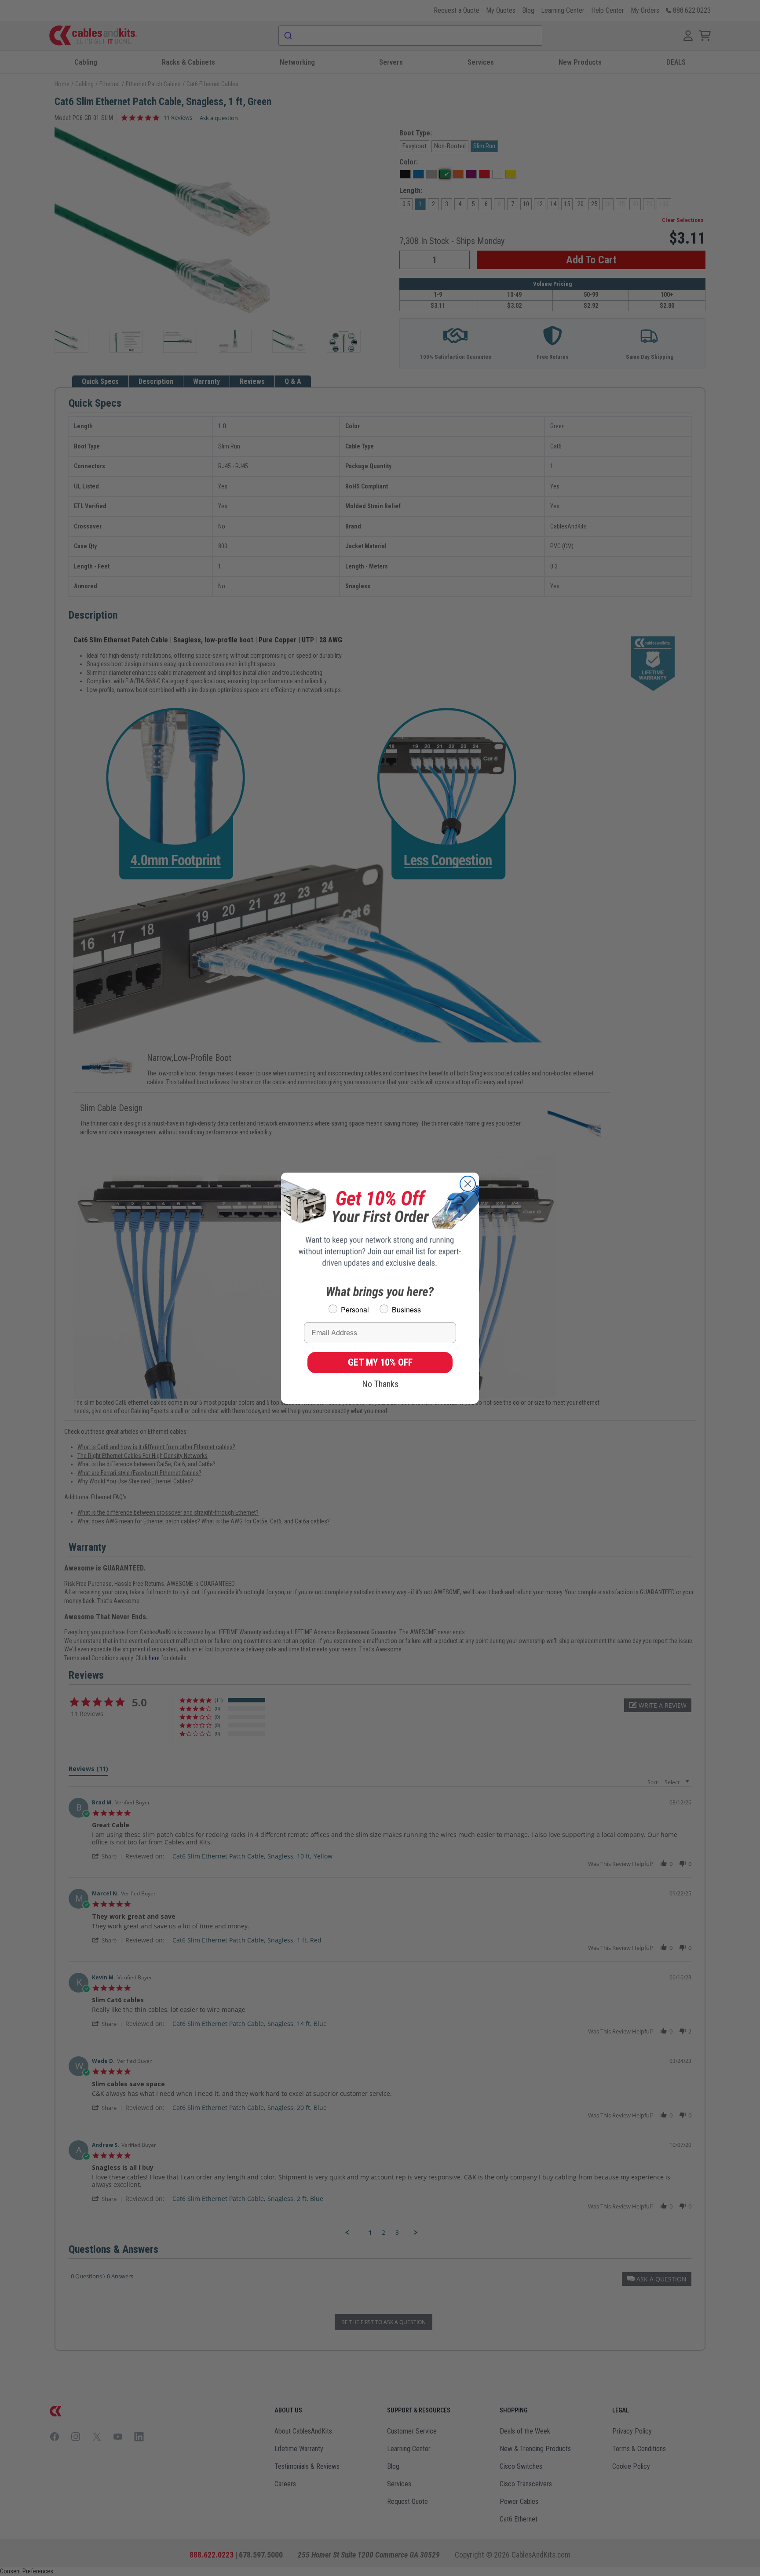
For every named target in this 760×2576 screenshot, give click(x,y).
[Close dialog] (468, 1184)
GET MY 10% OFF (380, 1362)
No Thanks (380, 1384)
